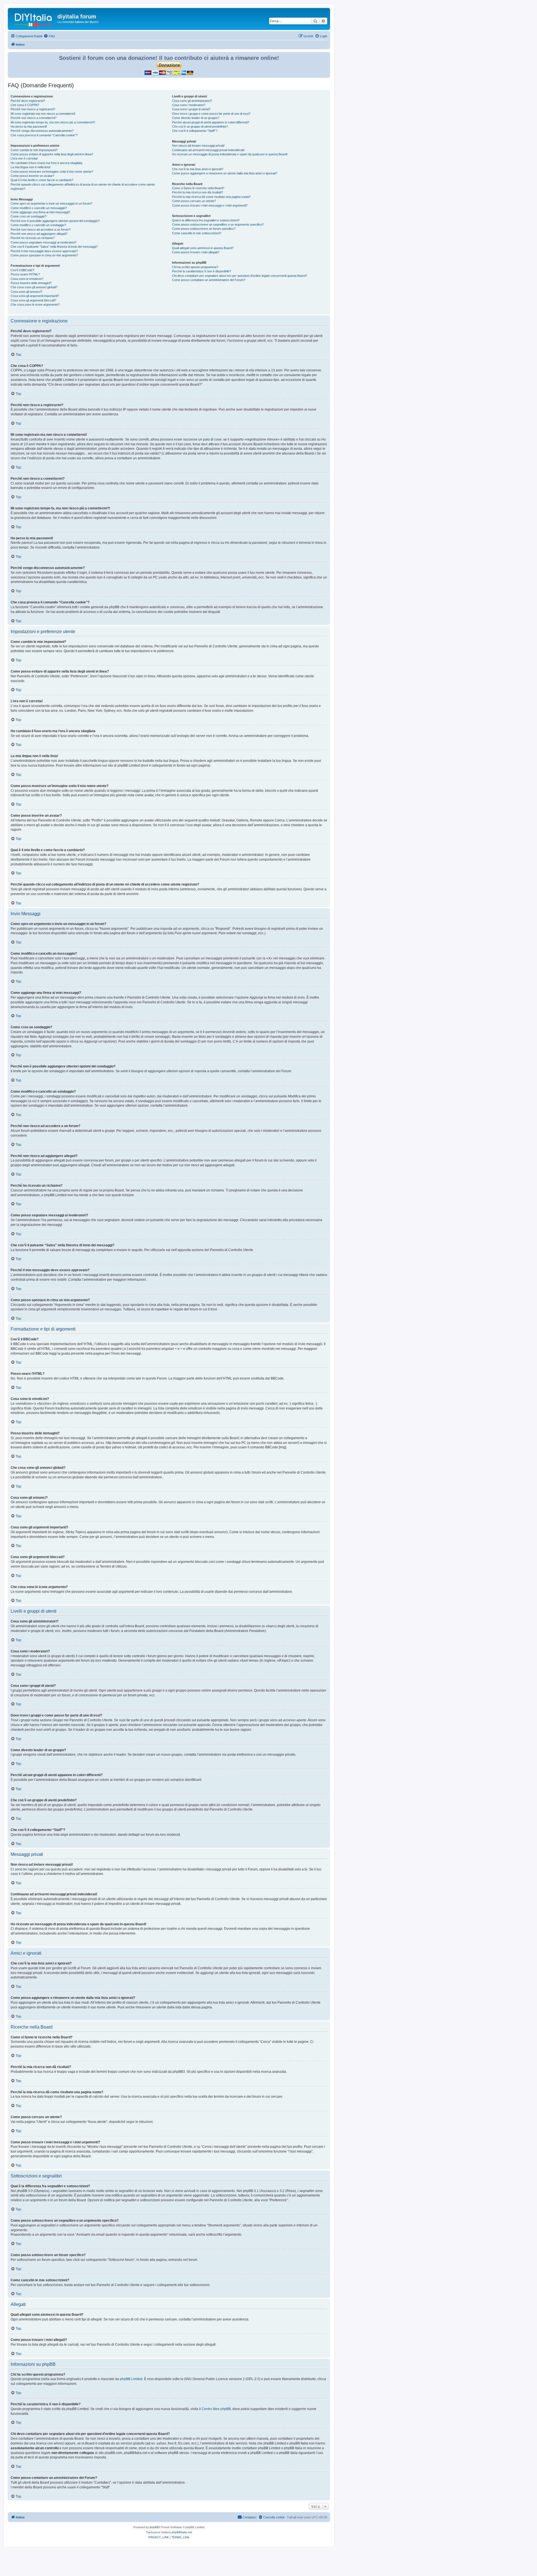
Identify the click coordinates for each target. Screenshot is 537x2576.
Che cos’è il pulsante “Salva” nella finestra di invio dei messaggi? (54, 247)
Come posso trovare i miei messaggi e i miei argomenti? (210, 205)
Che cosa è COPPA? (25, 105)
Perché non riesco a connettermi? (34, 118)
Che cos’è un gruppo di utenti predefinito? (200, 127)
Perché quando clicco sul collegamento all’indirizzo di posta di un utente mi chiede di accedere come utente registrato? (83, 187)
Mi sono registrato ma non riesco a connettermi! (43, 114)
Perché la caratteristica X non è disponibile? (202, 271)
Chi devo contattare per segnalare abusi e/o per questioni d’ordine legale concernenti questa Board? (240, 276)
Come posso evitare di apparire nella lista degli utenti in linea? (52, 154)
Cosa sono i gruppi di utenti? (191, 109)
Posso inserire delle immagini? (31, 283)
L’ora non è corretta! (24, 158)
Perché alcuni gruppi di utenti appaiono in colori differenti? (211, 122)
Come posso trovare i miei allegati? (196, 252)
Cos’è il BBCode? (22, 270)
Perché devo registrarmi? (28, 101)
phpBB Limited (131, 2379)
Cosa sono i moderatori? (189, 105)
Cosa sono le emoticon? (27, 279)
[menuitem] (49, 36)
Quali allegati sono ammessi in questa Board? (203, 248)
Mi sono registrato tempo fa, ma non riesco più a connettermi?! (53, 122)
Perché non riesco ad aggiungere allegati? (39, 234)
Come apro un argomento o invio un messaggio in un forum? (51, 203)
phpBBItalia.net (182, 2532)
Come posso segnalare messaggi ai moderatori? (43, 242)
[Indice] (33, 18)
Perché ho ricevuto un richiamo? (33, 238)
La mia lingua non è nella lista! (31, 167)
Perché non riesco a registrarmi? (33, 109)
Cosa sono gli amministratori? (192, 101)
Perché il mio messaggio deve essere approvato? (44, 251)
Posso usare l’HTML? (25, 274)
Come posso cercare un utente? (194, 201)
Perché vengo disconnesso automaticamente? (42, 131)
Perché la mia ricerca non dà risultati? (197, 192)
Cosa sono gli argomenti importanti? (35, 296)
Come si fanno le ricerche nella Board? (198, 188)
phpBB (154, 2527)
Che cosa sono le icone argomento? (35, 305)
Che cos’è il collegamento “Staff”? (195, 131)
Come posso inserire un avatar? (32, 176)
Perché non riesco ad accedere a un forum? (41, 230)
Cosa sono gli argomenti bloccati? (33, 300)
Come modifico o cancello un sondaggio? (38, 225)
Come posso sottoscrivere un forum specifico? (204, 229)
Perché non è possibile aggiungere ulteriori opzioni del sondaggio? (55, 221)
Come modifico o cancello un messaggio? (39, 208)
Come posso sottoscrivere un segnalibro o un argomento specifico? (218, 224)
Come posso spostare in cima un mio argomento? (44, 255)
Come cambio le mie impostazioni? (34, 150)
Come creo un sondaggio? (29, 216)
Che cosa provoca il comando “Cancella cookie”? (44, 135)
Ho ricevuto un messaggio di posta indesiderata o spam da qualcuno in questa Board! (230, 154)
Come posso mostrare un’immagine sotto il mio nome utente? (52, 172)
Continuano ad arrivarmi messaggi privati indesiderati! (208, 150)
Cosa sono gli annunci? (26, 292)
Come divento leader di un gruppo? (196, 118)
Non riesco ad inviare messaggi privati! (198, 146)
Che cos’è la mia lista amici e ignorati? (198, 169)
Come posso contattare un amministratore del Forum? (209, 280)
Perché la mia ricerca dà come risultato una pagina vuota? (211, 197)
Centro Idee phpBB (216, 2409)
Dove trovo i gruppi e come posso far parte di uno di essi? (211, 114)
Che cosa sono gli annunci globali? (34, 287)
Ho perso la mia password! (29, 127)
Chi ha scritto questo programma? (195, 267)
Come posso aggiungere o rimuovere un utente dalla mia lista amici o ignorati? (225, 173)
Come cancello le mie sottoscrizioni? (197, 233)
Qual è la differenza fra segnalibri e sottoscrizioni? (206, 220)
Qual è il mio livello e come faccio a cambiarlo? (42, 180)
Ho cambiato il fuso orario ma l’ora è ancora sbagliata (46, 163)
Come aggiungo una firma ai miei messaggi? (40, 212)
